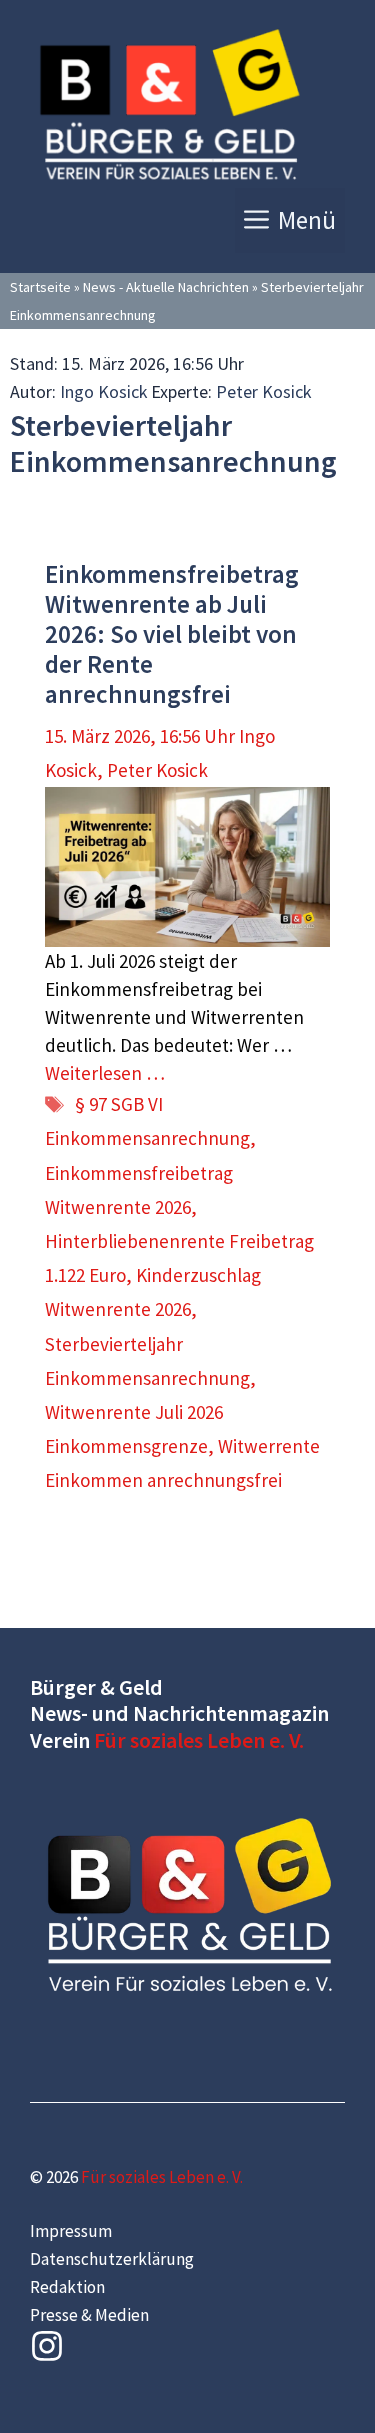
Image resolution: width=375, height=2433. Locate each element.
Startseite (40, 287)
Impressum (71, 2231)
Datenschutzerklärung (112, 2259)
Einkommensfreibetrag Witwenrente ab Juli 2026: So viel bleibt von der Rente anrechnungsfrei (172, 634)
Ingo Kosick (104, 391)
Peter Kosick (264, 391)
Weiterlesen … (105, 1073)
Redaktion (67, 2287)
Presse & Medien (89, 2315)
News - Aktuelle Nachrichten (166, 287)
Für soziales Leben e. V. (199, 1740)
